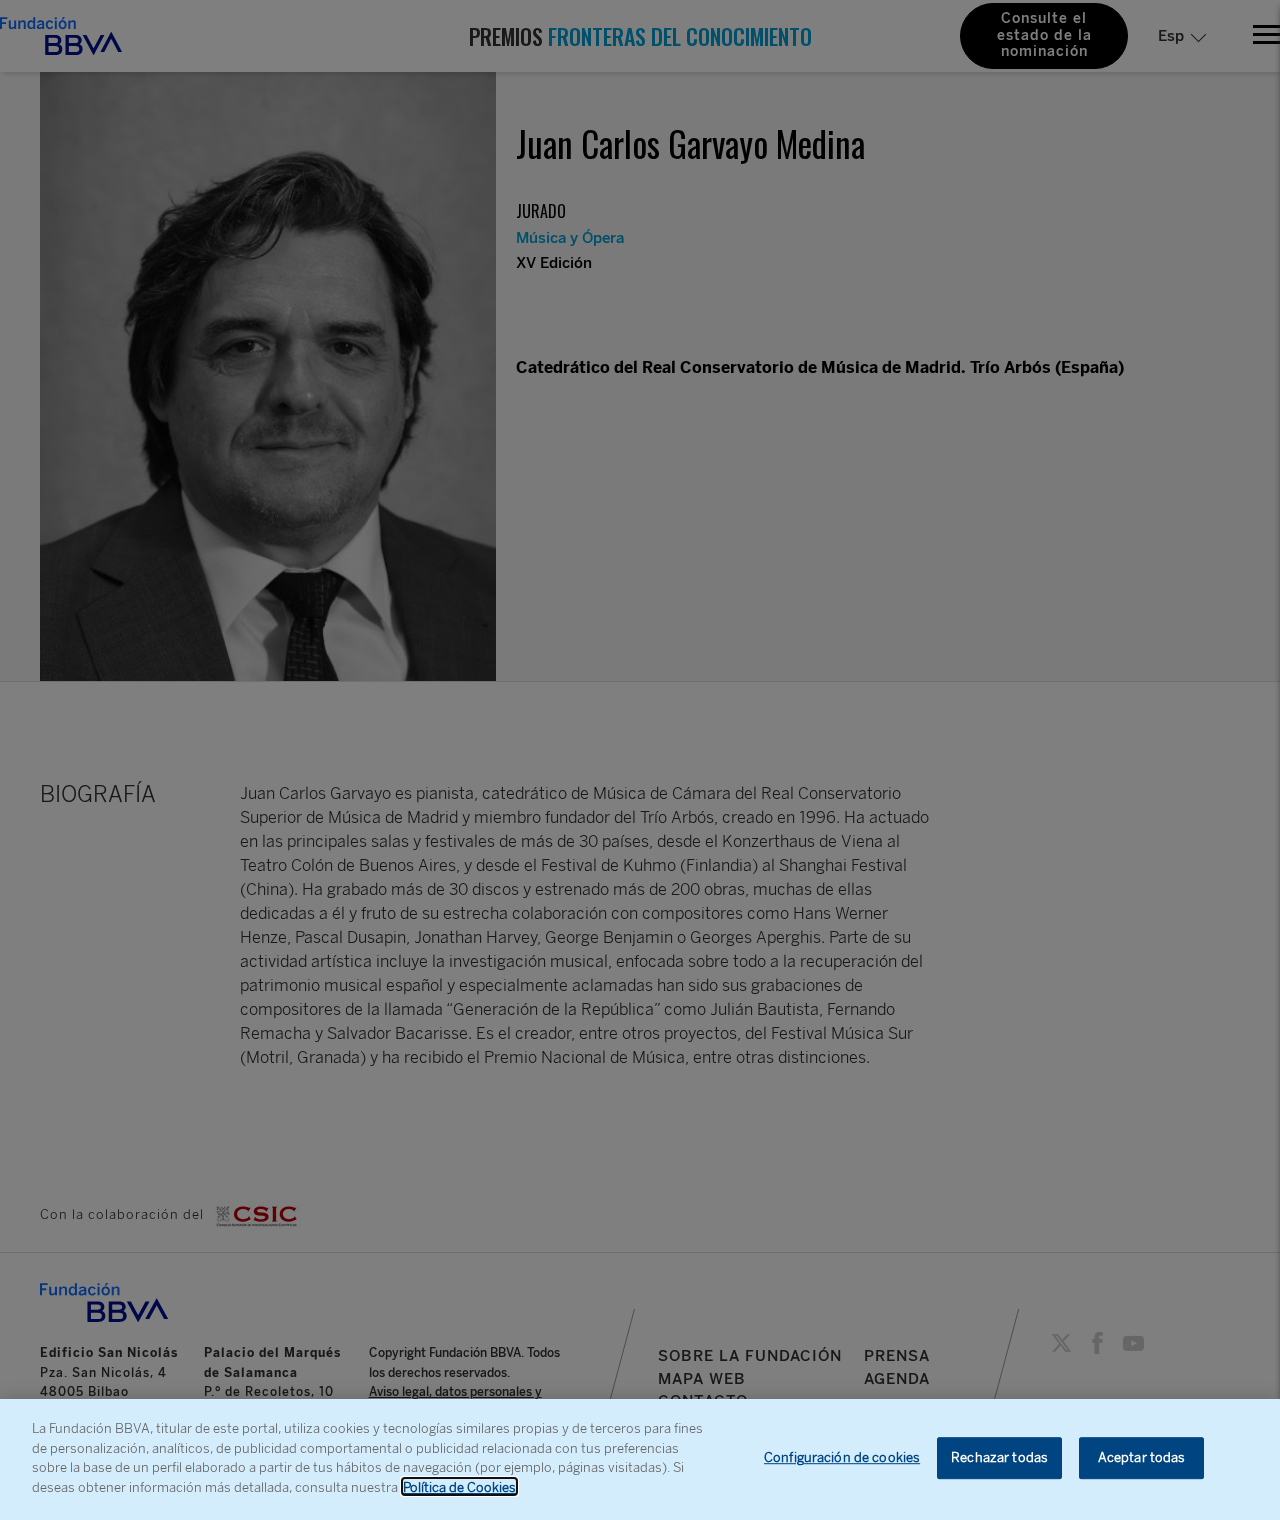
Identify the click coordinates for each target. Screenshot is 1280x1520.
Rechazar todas (999, 1458)
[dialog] (640, 1459)
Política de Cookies (459, 1486)
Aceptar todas (1142, 1458)
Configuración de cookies (842, 1458)
